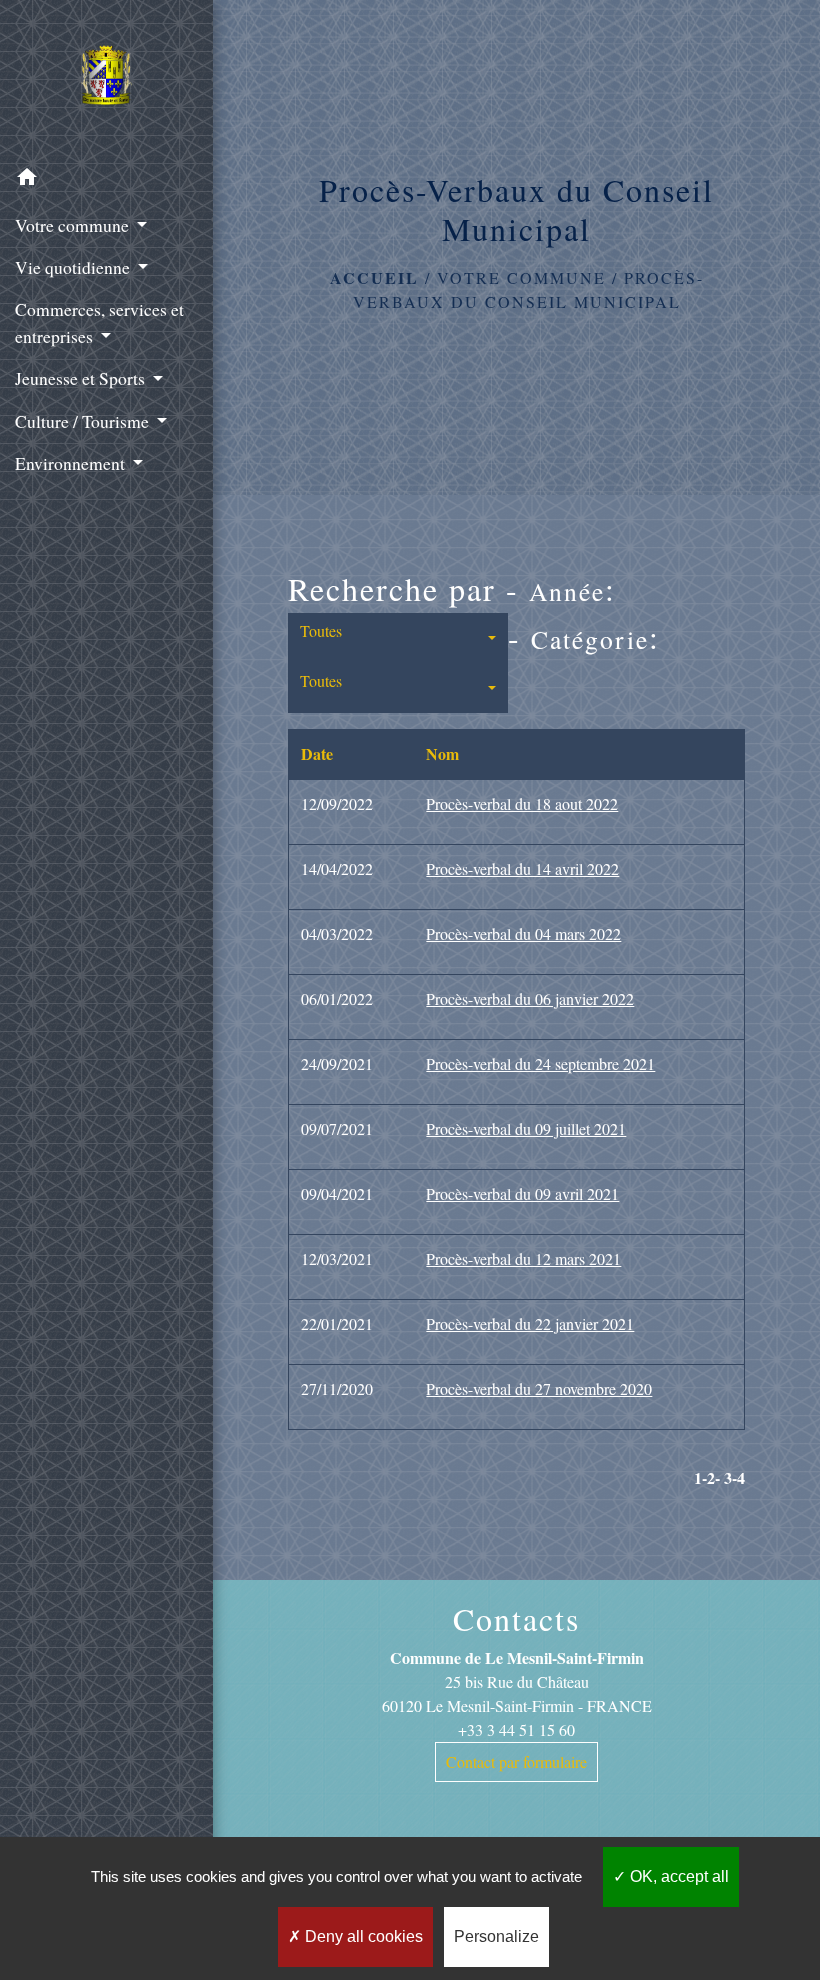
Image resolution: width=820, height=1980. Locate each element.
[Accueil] (106, 79)
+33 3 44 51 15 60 (516, 1729)
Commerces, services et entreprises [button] (99, 322)
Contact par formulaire (516, 1761)
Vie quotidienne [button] (74, 267)
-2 (708, 1477)
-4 (738, 1477)
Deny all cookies (362, 1936)
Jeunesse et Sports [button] (82, 378)
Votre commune (521, 277)
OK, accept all (677, 1876)
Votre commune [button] (74, 225)
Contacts (516, 1619)
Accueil (374, 277)
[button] (106, 180)
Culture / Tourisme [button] (84, 421)
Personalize (496, 1936)
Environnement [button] (72, 463)
